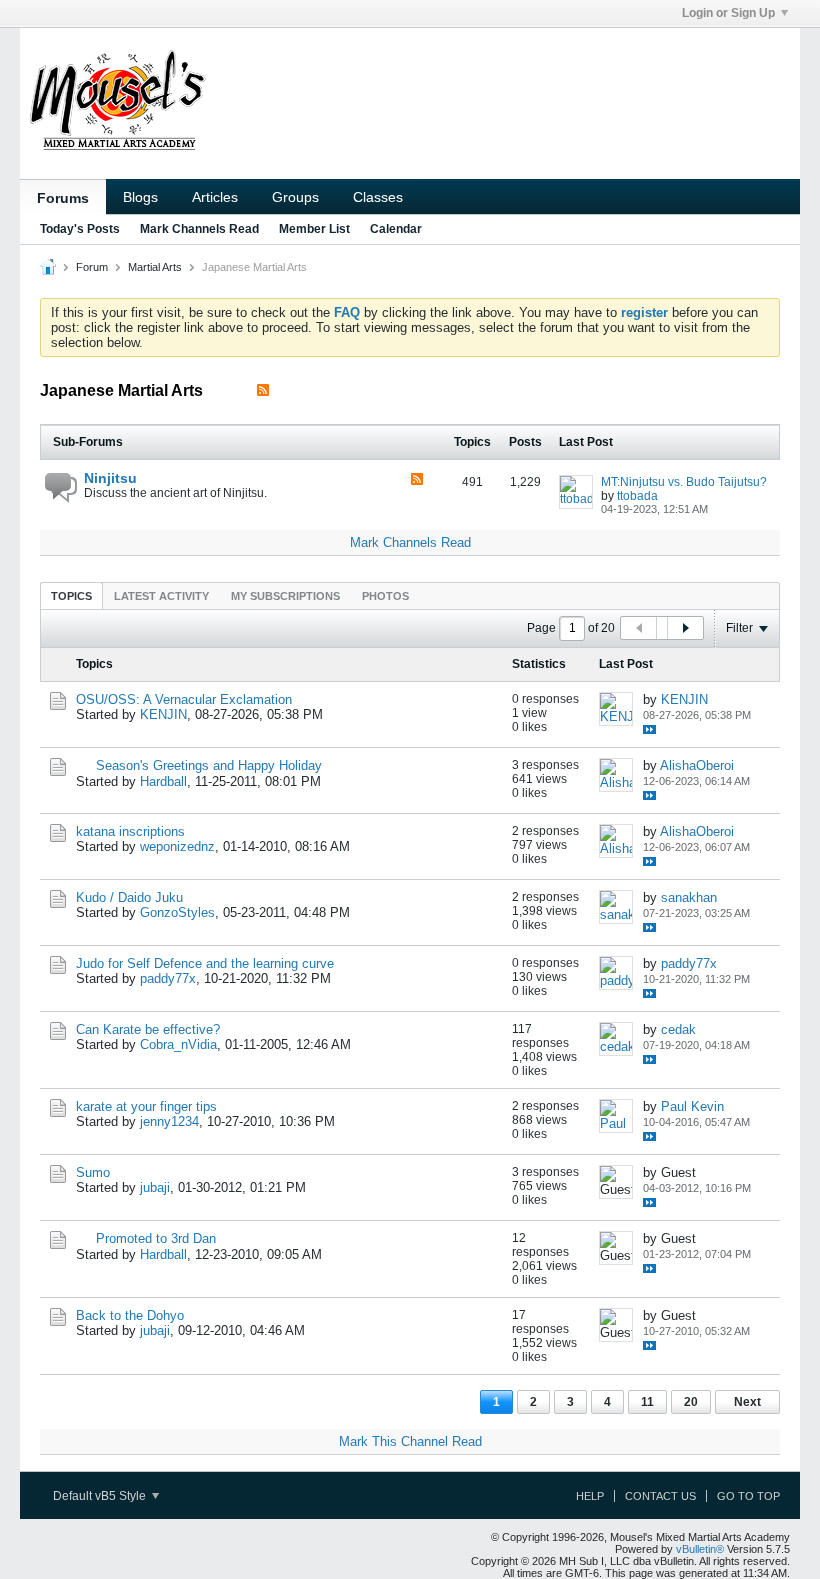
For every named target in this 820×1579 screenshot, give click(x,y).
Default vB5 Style (101, 1496)
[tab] (71, 595)
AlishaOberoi (697, 765)
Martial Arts (155, 267)
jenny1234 (169, 1121)
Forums (63, 198)
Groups (295, 197)
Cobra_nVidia (178, 1044)
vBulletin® (700, 1549)
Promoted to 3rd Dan (156, 1238)
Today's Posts (80, 229)
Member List (314, 229)
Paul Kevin (692, 1106)
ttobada (637, 496)
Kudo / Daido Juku (129, 897)
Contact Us (660, 1496)
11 (647, 1402)
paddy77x (168, 978)
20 (691, 1402)
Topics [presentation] (71, 596)
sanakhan (689, 897)
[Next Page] (685, 628)
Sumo (93, 1172)
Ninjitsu (110, 478)
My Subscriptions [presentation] (285, 596)
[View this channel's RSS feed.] (263, 390)
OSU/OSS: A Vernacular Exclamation (184, 699)
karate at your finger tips (146, 1106)
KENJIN (163, 714)
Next (747, 1402)
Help (590, 1496)
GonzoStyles (177, 912)
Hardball (163, 781)
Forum (92, 267)
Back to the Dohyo (130, 1315)
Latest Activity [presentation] (161, 596)
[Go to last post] (649, 729)
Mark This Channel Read (410, 1441)
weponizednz (177, 846)
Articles (215, 197)
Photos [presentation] (385, 596)
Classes (378, 197)
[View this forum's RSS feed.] (417, 480)
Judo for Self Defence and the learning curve (205, 963)
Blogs (140, 197)
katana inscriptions (130, 831)
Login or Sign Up (728, 13)
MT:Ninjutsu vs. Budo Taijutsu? (684, 482)
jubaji (155, 1187)
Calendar (396, 229)
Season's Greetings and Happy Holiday (209, 765)
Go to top (748, 1496)
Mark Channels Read (199, 229)
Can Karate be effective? (148, 1029)
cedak (678, 1029)
